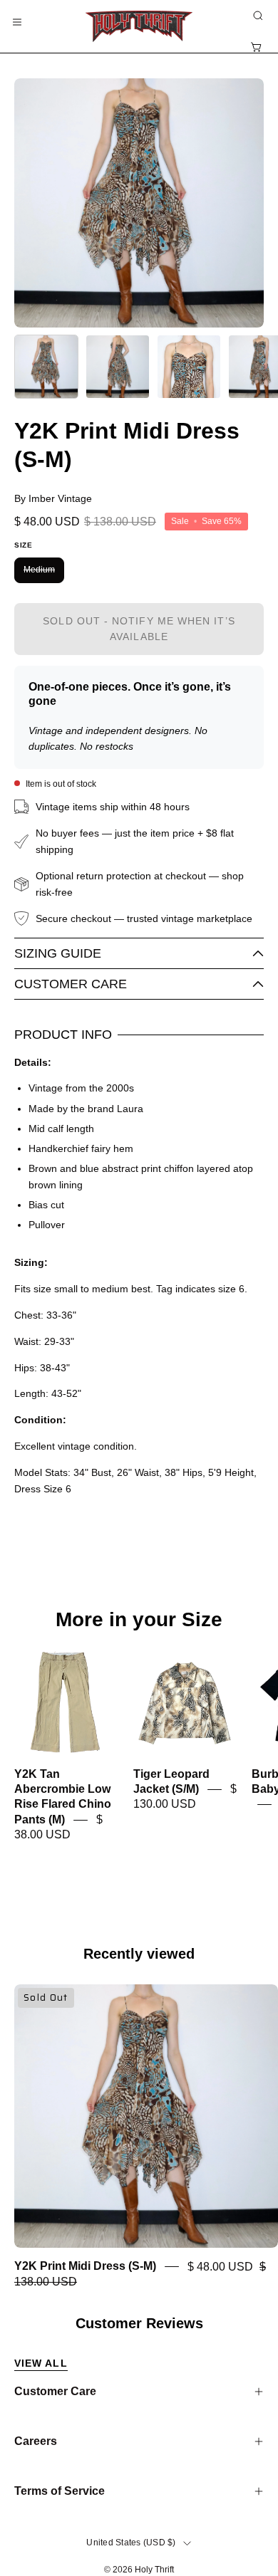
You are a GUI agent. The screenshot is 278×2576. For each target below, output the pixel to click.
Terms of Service (60, 2491)
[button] (257, 16)
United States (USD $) (131, 2543)
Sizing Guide (58, 953)
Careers (36, 2441)
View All (41, 2363)
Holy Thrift (154, 2570)
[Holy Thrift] (139, 26)
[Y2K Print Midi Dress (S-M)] (46, 367)
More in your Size (139, 1620)
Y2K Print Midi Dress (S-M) (85, 2267)
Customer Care (71, 984)
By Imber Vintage (53, 498)
